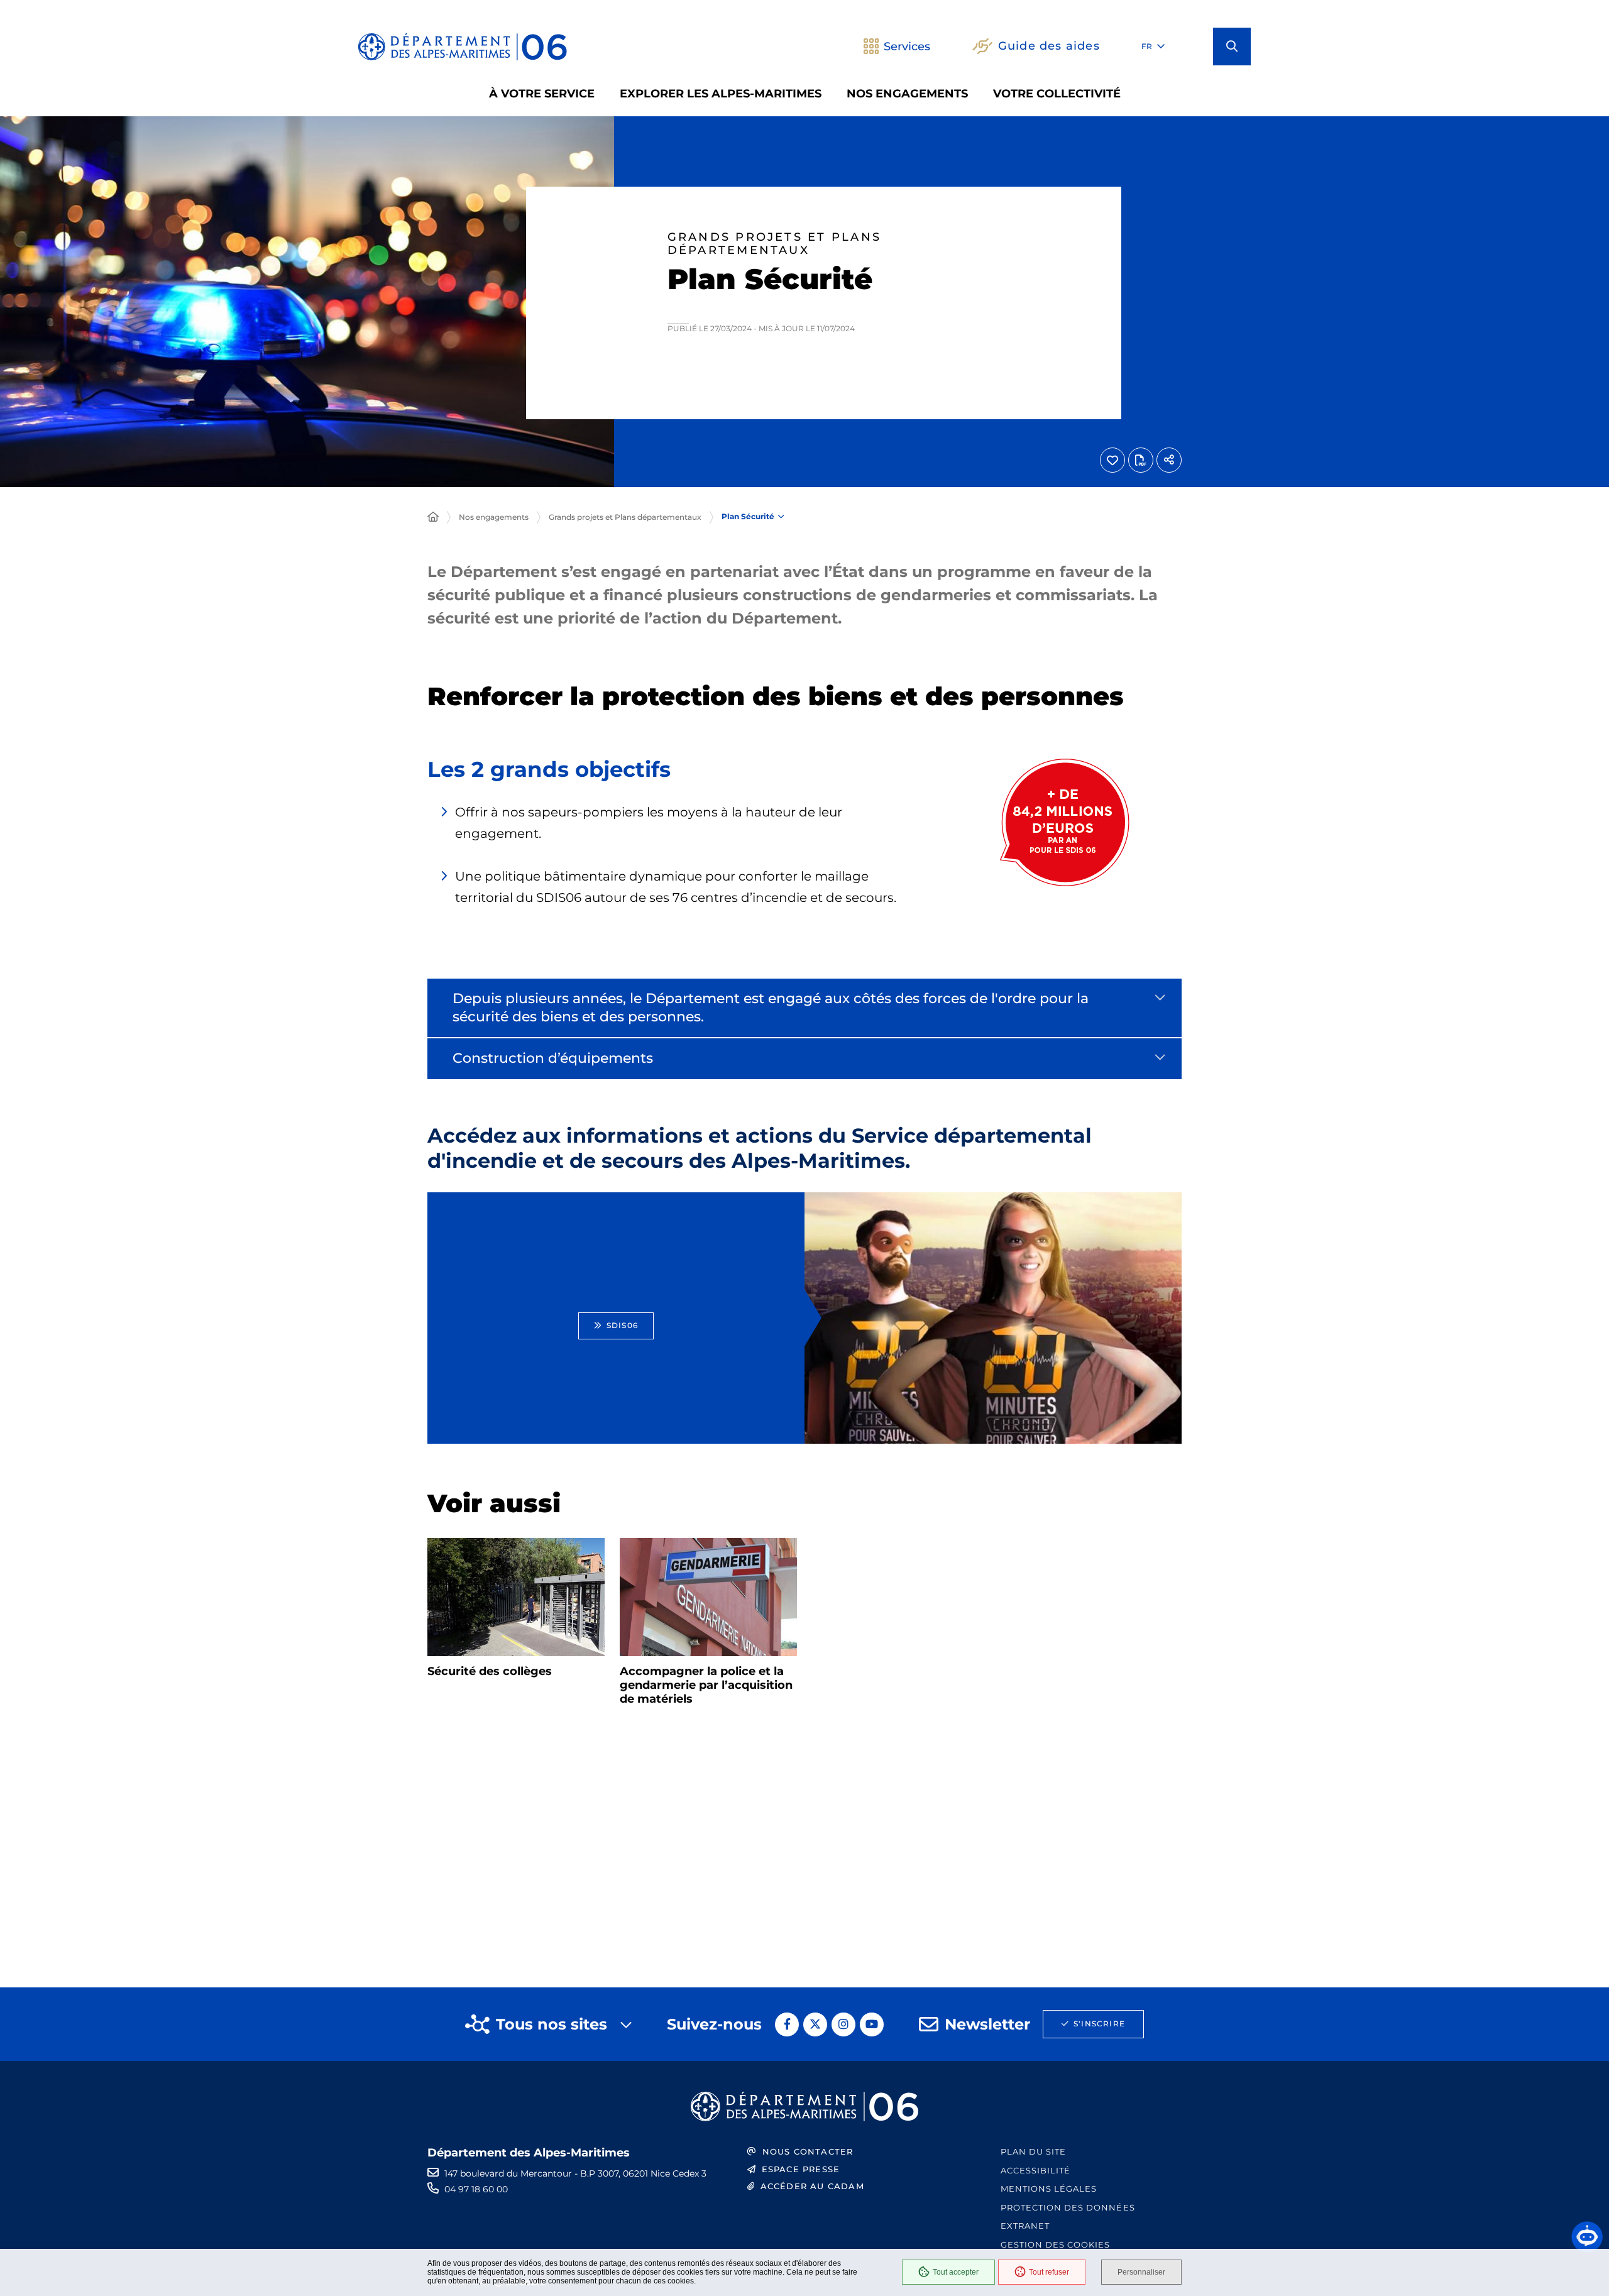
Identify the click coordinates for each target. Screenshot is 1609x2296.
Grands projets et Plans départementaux (625, 517)
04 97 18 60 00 (476, 2189)
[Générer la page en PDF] (1141, 460)
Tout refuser (1049, 2272)
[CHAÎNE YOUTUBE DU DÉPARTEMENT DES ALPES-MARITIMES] (872, 2024)
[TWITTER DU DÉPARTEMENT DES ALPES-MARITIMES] (815, 2024)
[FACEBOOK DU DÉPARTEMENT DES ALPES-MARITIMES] (787, 2024)
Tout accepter (956, 2272)
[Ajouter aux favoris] (1112, 460)
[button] (1232, 47)
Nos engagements (494, 517)
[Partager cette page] (1169, 460)
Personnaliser (1141, 2272)
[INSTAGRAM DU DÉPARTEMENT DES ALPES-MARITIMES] (843, 2024)
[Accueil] (433, 517)
